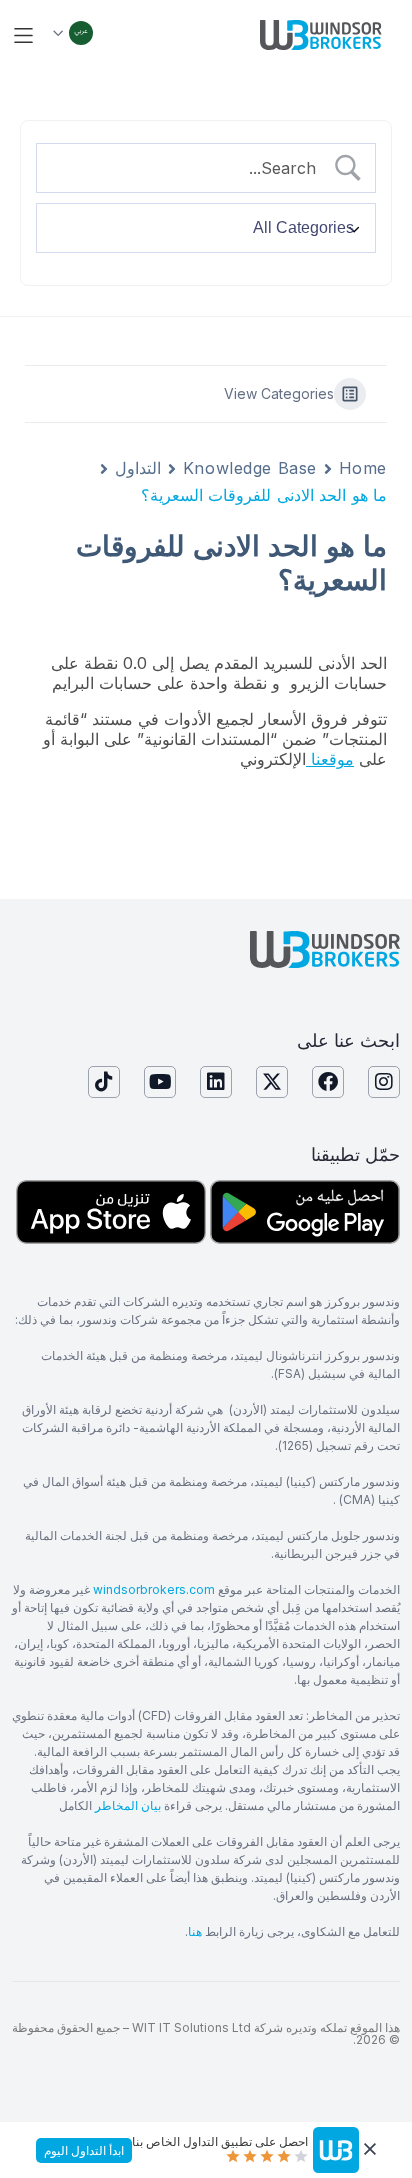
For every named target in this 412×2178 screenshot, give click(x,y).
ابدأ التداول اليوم (84, 2150)
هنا (195, 1931)
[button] (23, 35)
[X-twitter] (272, 1082)
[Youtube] (160, 1082)
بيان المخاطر (128, 1805)
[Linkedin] (216, 1082)
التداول (138, 468)
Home (363, 468)
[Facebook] (328, 1082)
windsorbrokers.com (154, 1589)
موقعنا (330, 759)
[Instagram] (384, 1082)
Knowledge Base (250, 468)
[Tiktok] (104, 1082)
